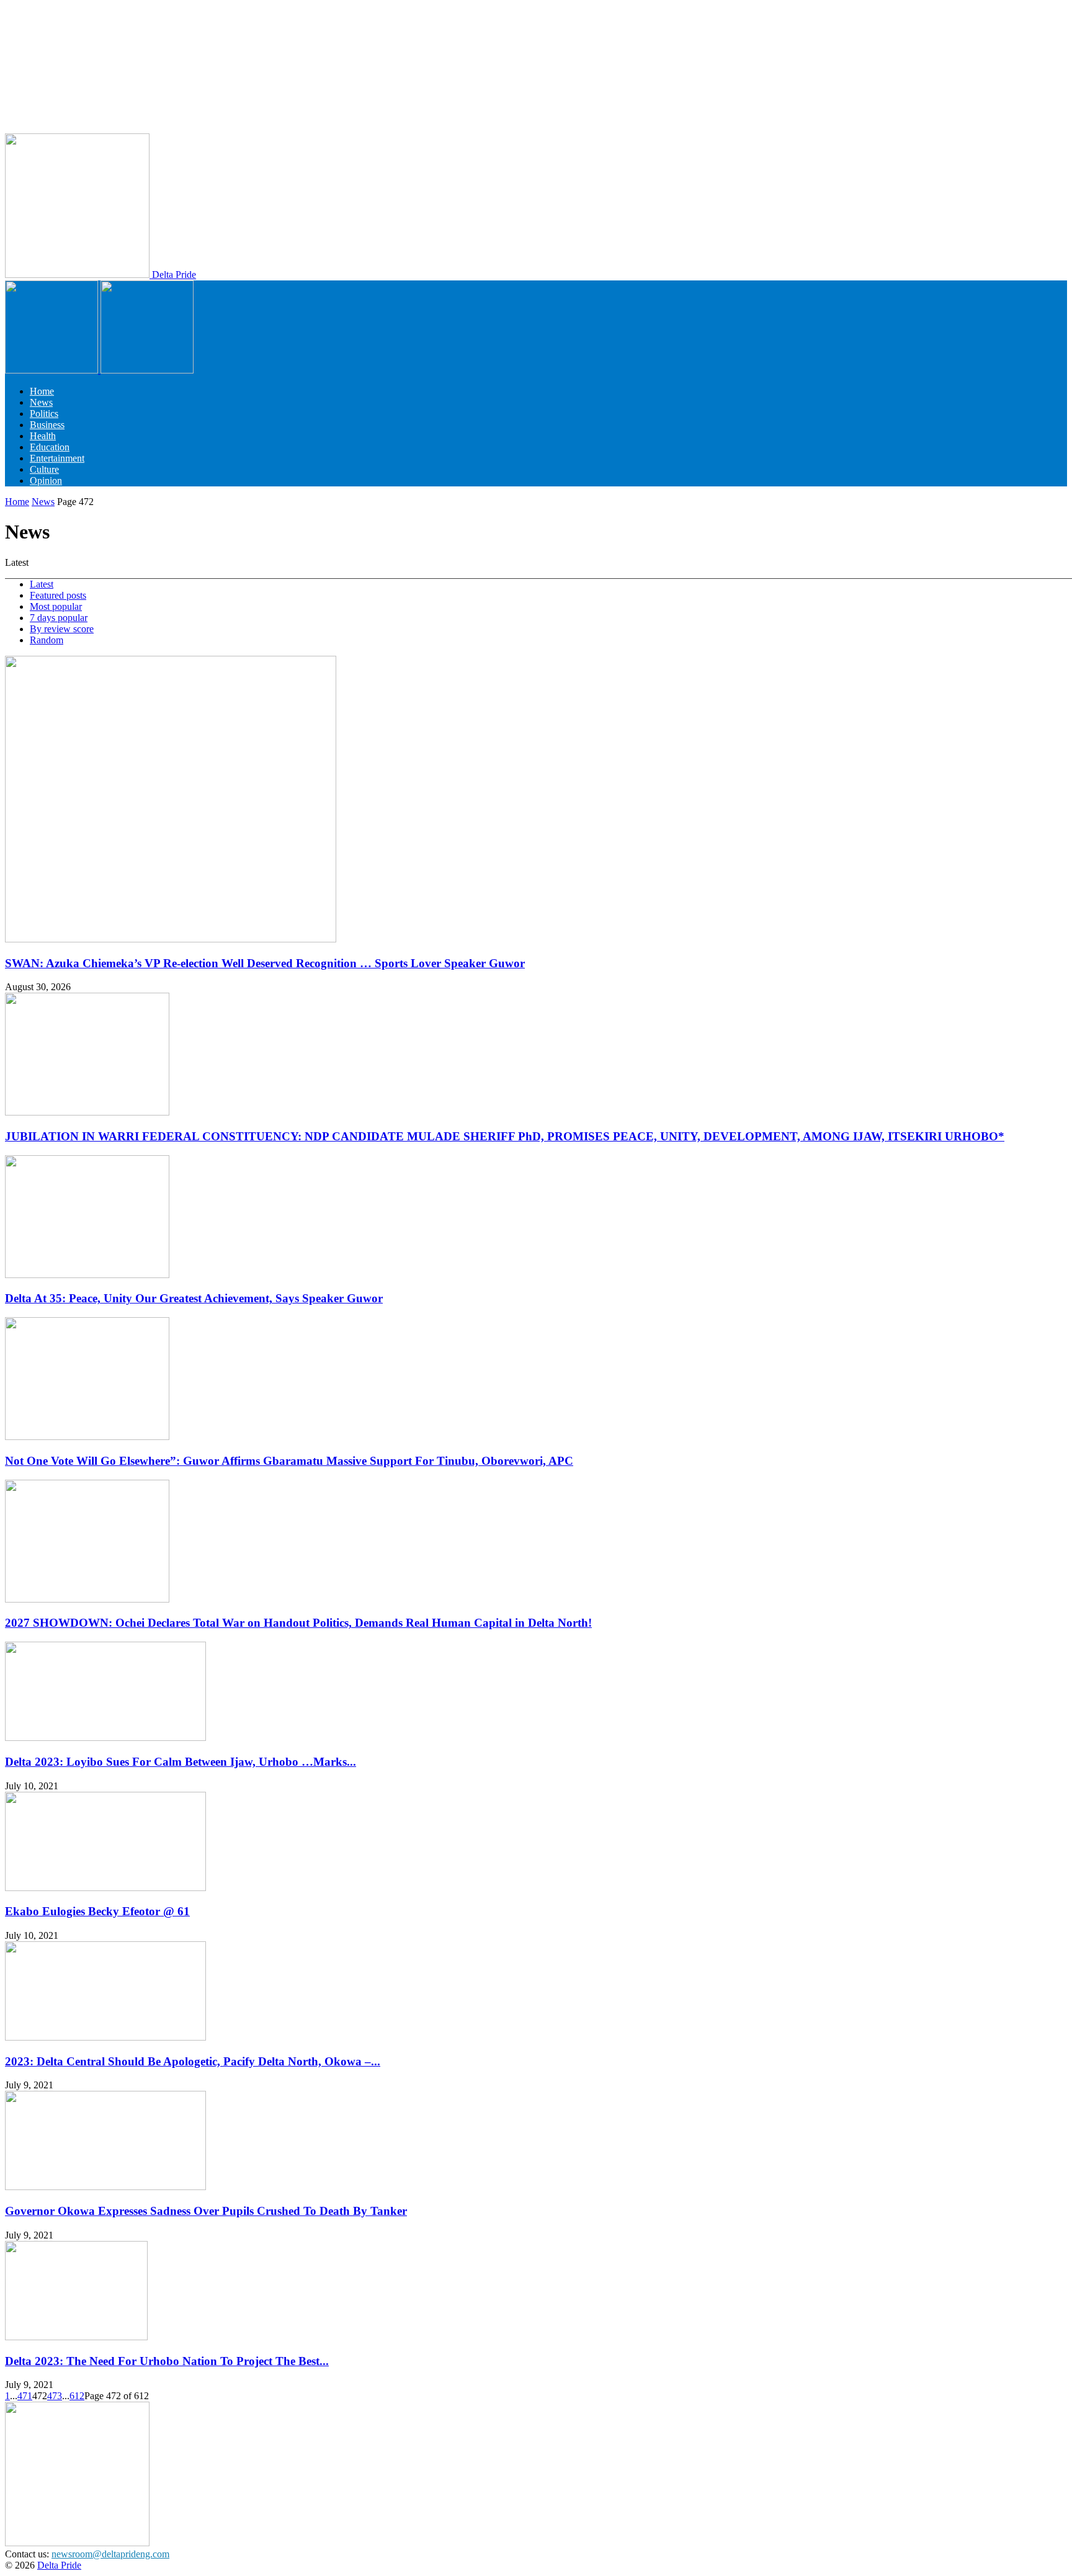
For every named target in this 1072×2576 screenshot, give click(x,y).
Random (47, 640)
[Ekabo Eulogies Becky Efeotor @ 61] (105, 1888)
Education (50, 447)
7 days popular (59, 618)
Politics (44, 414)
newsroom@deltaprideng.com (110, 2554)
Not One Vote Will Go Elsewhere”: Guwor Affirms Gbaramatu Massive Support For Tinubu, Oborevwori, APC (289, 1461)
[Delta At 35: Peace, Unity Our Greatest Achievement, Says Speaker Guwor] (87, 1275)
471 (25, 2396)
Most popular (56, 606)
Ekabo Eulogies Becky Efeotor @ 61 (97, 1911)
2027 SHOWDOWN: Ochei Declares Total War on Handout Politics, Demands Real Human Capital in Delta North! (298, 1623)
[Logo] (53, 370)
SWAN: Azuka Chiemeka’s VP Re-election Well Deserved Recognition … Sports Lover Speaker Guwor (265, 963)
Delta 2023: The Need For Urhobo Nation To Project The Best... (167, 2361)
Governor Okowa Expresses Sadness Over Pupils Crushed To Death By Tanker (206, 2211)
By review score (62, 629)
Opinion (46, 481)
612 (77, 2396)
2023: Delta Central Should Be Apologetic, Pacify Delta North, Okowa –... (193, 2061)
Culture (44, 469)
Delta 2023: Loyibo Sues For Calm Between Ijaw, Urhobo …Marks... (181, 1762)
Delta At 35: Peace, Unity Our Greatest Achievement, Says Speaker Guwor (194, 1298)
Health (43, 436)
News (41, 402)
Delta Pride (59, 2565)
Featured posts (58, 595)
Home (42, 391)
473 (55, 2396)
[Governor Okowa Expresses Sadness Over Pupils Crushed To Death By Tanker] (105, 2187)
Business (47, 425)
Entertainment (57, 458)
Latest (42, 584)
